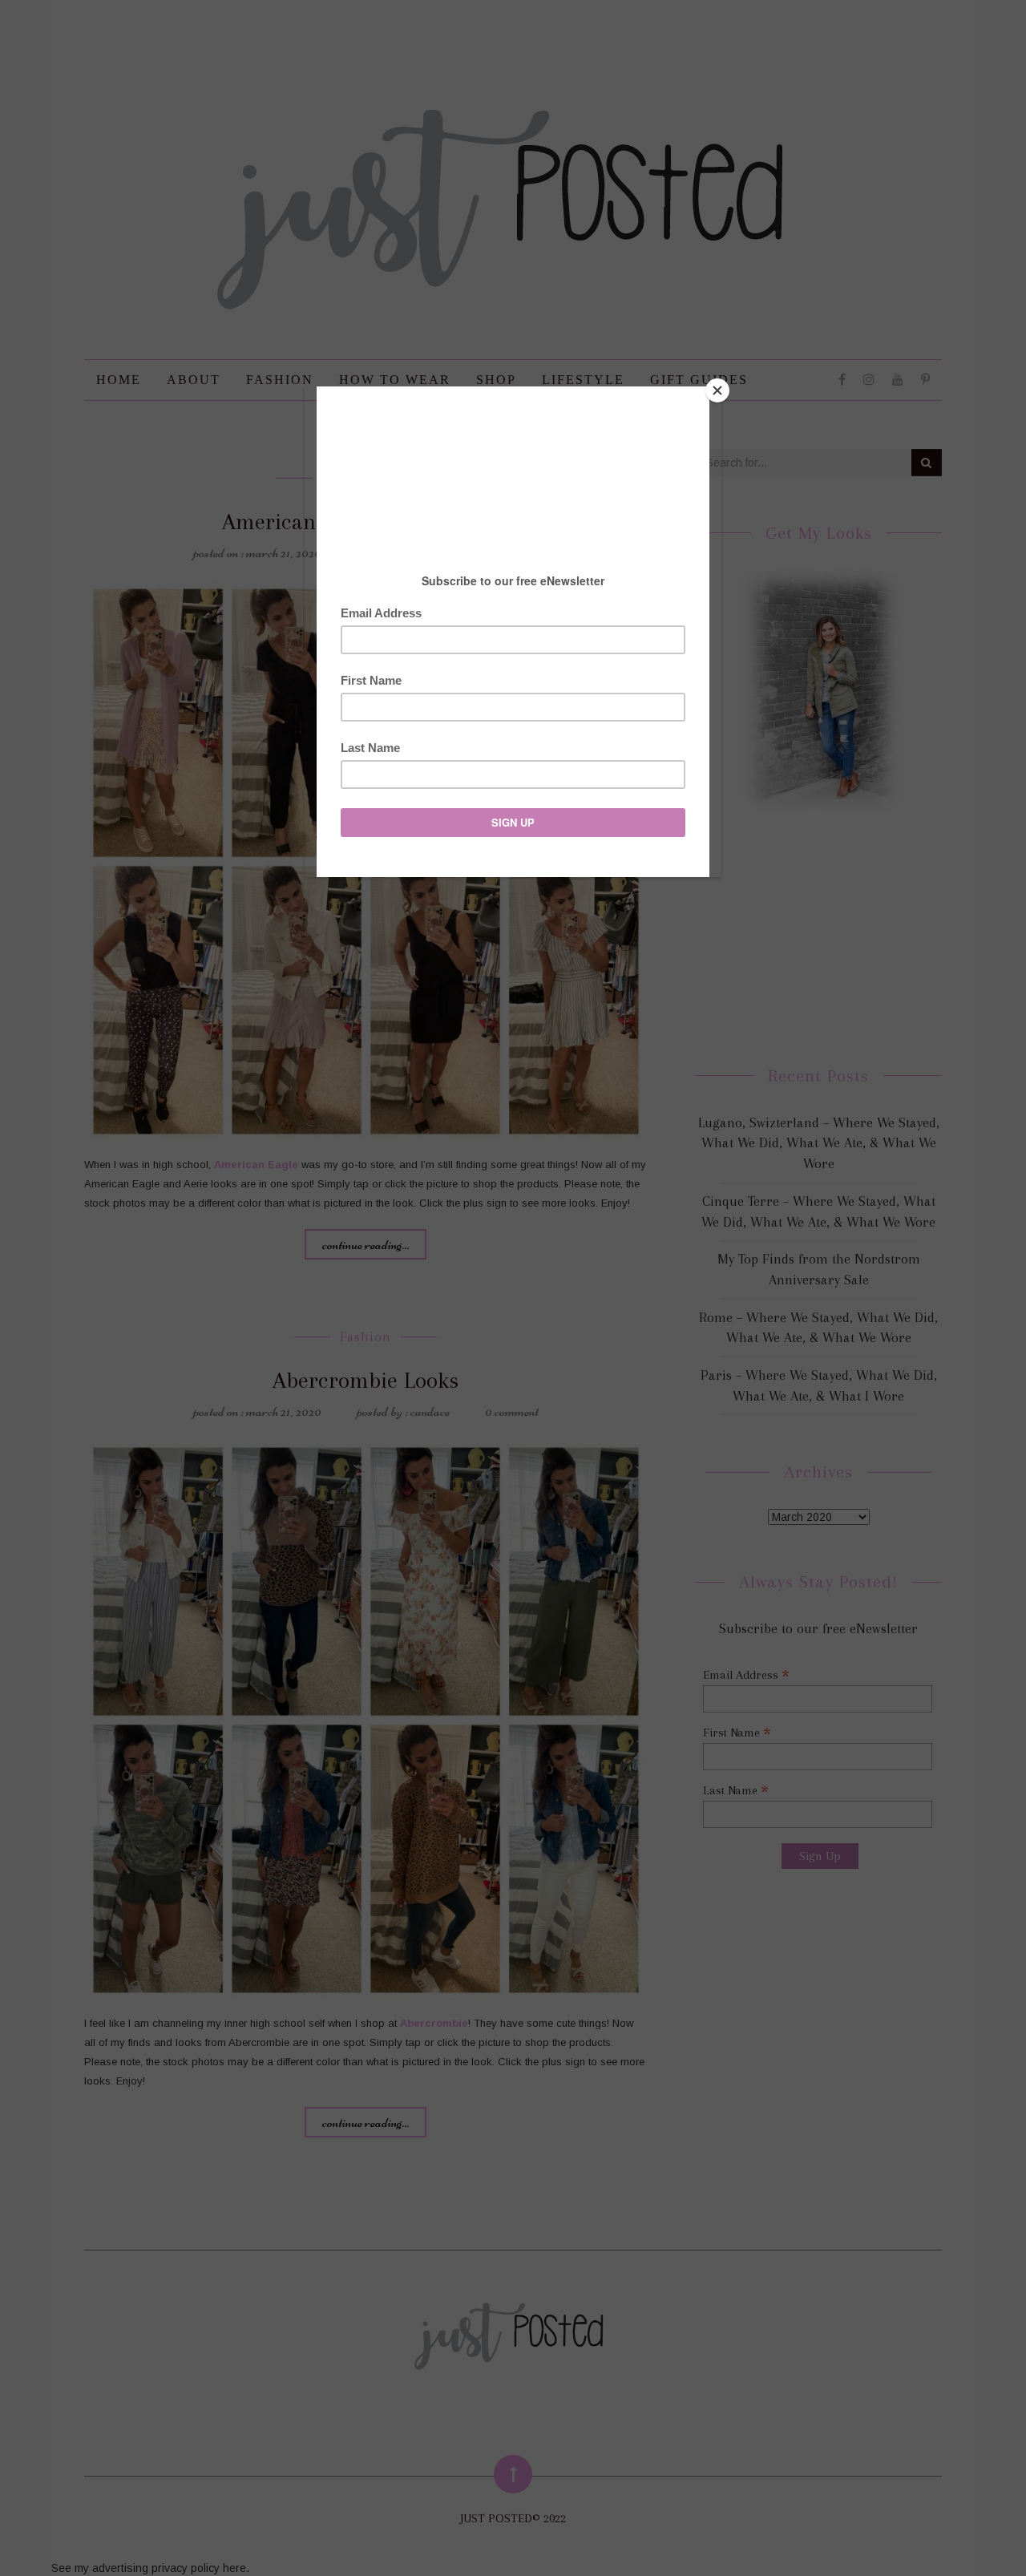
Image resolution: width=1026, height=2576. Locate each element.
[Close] (717, 390)
